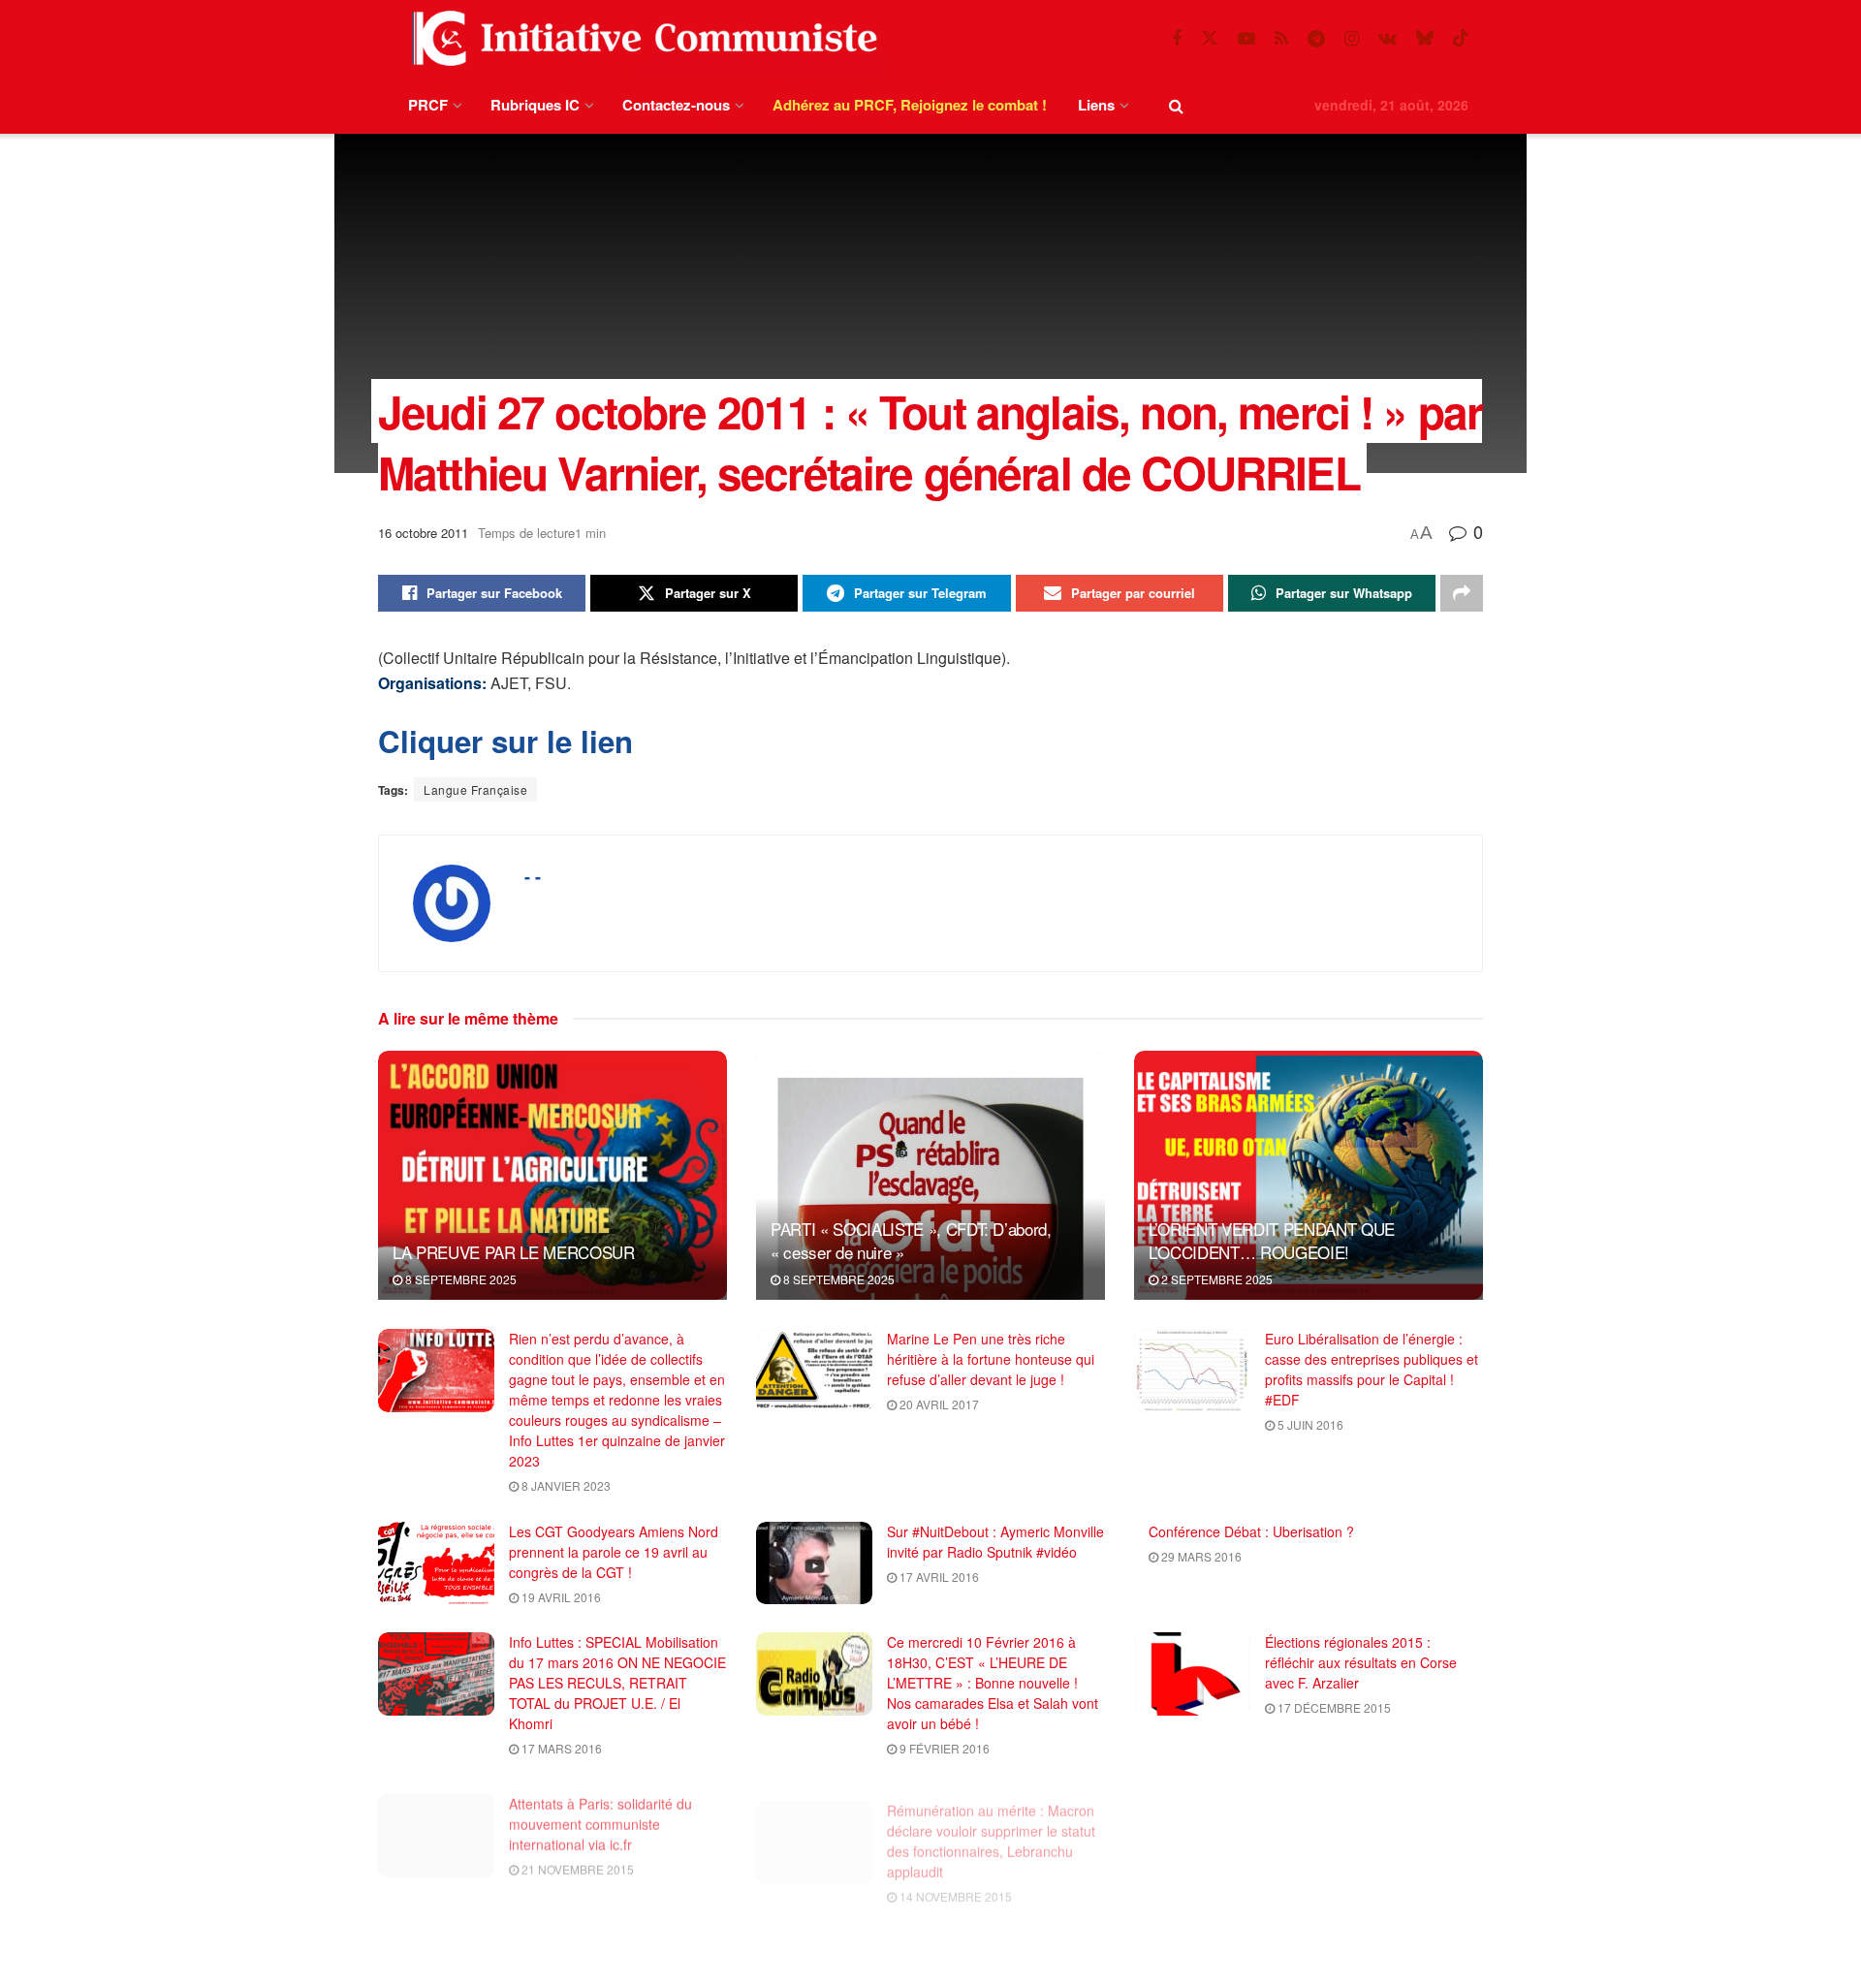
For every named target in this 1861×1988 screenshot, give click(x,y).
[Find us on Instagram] (1352, 39)
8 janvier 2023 (565, 1485)
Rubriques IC (535, 105)
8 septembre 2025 (459, 1279)
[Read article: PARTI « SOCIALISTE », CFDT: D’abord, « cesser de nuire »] (930, 1175)
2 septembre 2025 (1215, 1279)
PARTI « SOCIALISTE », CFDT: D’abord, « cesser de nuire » (911, 1240)
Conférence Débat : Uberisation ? (1251, 1531)
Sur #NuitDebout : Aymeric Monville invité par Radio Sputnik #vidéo (995, 1542)
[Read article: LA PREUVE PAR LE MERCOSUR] (552, 1175)
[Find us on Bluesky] (1425, 38)
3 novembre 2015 (573, 1970)
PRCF (428, 105)
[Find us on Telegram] (1316, 39)
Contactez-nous (676, 105)
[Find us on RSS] (1281, 39)
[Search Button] (1176, 105)
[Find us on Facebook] (1177, 39)
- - (533, 876)
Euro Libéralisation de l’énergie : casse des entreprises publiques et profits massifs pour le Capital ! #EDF (1372, 1369)
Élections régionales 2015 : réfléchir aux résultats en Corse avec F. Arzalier (1361, 1662)
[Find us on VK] (1388, 39)
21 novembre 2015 (576, 1859)
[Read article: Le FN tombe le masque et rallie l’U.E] (1192, 1825)
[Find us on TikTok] (1461, 38)
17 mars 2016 (560, 1748)
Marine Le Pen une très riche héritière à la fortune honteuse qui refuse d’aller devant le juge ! (991, 1359)
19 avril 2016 (560, 1597)
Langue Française (475, 789)
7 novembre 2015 (1329, 1838)
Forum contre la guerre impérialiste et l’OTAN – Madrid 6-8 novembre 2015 (995, 1945)
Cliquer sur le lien (505, 741)
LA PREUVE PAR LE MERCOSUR (514, 1252)
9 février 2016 (943, 1748)
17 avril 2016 (938, 1577)
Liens (1096, 105)
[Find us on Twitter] (1210, 38)
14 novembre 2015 (954, 1879)
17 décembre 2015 (1333, 1707)
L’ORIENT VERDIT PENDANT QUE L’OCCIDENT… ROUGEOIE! (1272, 1240)
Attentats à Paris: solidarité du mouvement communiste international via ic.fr (600, 1814)
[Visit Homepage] (641, 38)
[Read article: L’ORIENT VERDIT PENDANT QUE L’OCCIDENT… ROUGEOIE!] (1309, 1175)
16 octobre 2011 (423, 533)
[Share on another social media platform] (1462, 593)
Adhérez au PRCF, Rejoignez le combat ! (910, 105)
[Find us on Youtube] (1246, 39)
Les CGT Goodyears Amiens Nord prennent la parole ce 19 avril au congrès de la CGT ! (614, 1552)
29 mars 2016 (1200, 1556)
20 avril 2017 (938, 1404)
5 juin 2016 (1309, 1424)
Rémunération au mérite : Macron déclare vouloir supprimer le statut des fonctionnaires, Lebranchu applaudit (991, 1824)
